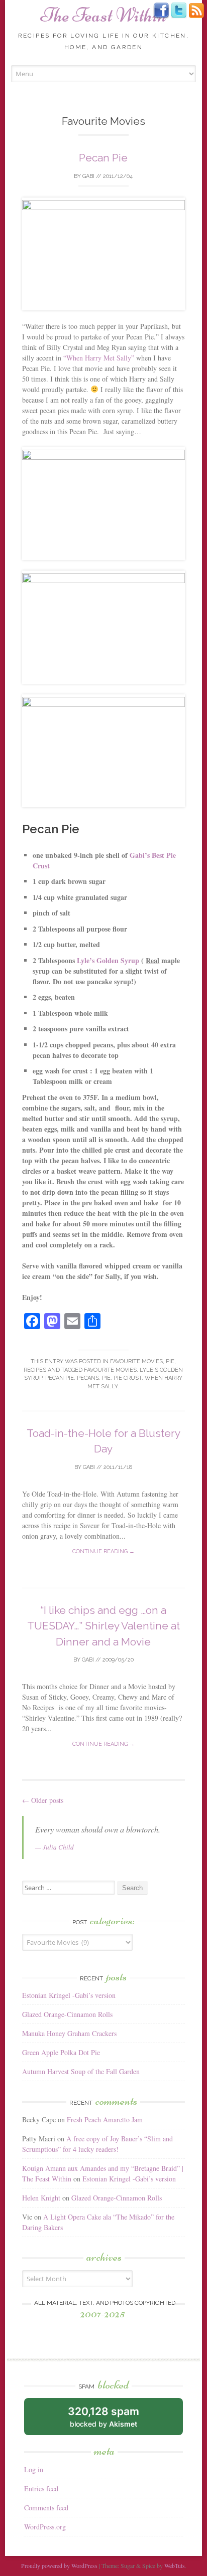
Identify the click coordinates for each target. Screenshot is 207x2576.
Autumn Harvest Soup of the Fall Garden (81, 2071)
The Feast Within (103, 15)
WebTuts (175, 2565)
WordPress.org (45, 2527)
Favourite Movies (136, 1361)
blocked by (103, 2417)
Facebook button (161, 11)
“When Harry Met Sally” (99, 358)
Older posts (43, 1800)
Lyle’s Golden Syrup (109, 960)
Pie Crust (128, 1378)
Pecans (88, 1378)
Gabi (88, 176)
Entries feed (41, 2489)
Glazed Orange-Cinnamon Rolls (67, 2014)
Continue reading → (103, 1551)
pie (106, 1378)
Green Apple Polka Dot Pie (61, 2052)
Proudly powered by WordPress (59, 2565)
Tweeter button (179, 11)
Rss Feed (196, 11)
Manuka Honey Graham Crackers (69, 2033)
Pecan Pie (103, 158)
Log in (34, 2469)
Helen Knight (41, 2198)
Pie (170, 1361)
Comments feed (46, 2508)
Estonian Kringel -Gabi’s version (69, 1995)
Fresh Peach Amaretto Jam (105, 2120)
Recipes (35, 1370)
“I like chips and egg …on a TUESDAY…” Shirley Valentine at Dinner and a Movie (103, 1626)
